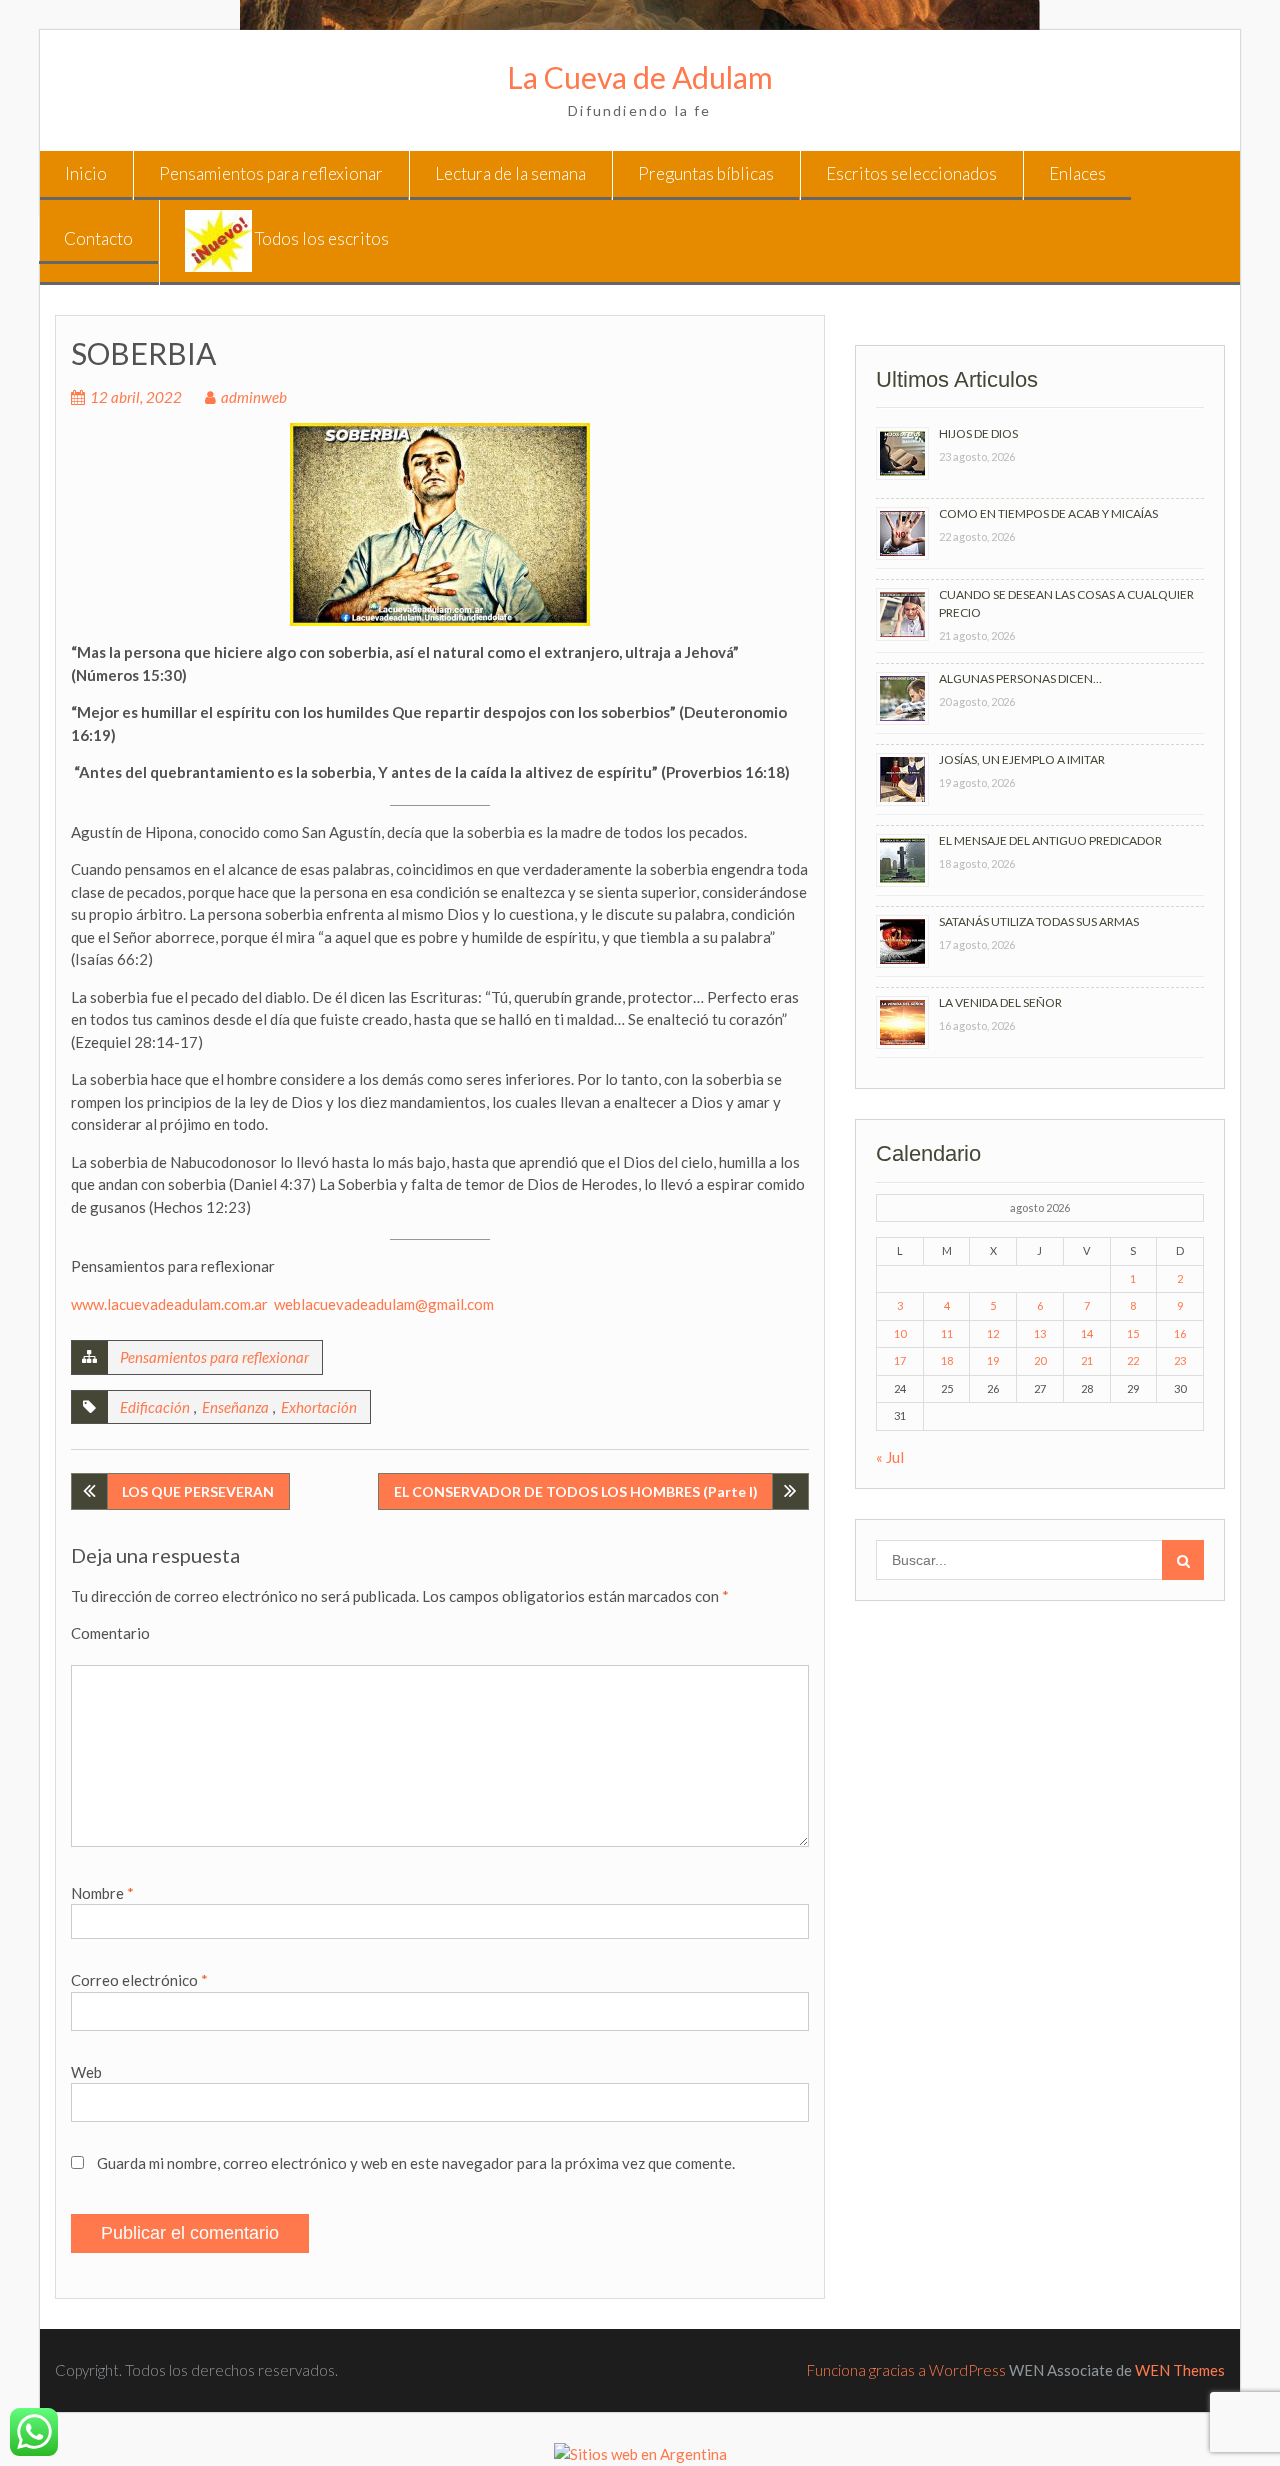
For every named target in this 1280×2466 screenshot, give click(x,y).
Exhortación (319, 1407)
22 (1133, 1360)
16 (1180, 1333)
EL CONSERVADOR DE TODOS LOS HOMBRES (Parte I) (576, 1491)
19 (993, 1360)
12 (993, 1333)
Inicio (86, 173)
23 (1180, 1360)
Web (86, 2072)
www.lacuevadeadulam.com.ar (169, 1304)
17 (900, 1360)
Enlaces (1077, 173)
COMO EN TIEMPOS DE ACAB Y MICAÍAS (1048, 513)
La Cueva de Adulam (640, 77)
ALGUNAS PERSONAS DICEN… (1020, 678)
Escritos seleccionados (911, 173)
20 (1040, 1360)
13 (1040, 1333)
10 (900, 1333)
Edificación (155, 1407)
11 (947, 1333)
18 (947, 1360)
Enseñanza (235, 1407)
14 (1087, 1333)
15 (1133, 1333)
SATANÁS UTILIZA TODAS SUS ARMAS (1039, 921)
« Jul (890, 1457)
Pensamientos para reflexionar (271, 173)
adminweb (254, 397)
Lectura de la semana (510, 173)
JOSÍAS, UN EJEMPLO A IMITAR (1022, 759)
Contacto (98, 238)
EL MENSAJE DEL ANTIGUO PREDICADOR (1050, 840)
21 (1087, 1360)
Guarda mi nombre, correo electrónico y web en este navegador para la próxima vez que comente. (416, 2163)
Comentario (110, 1633)
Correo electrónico (139, 1980)
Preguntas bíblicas (706, 173)
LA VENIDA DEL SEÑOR (1000, 1002)
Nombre (102, 1893)
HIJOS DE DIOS (978, 433)
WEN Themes (1180, 2370)
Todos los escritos (320, 238)
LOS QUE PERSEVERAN (198, 1491)
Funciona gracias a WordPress (906, 2370)
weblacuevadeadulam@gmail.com (384, 1304)
